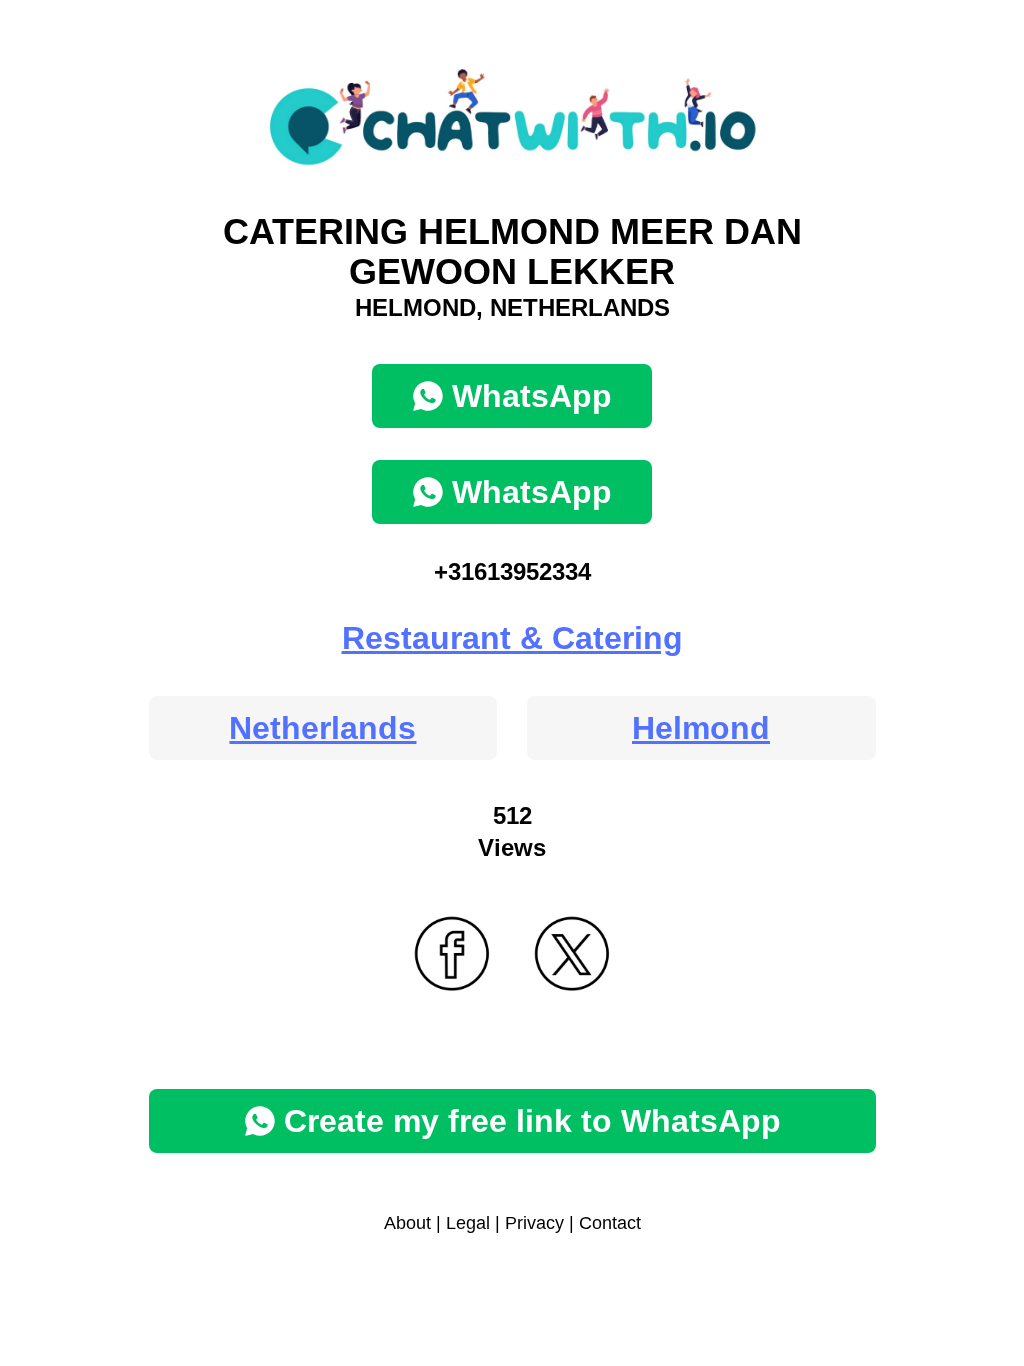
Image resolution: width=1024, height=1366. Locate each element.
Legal (468, 1223)
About (407, 1223)
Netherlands (322, 728)
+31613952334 (512, 571)
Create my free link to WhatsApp (532, 1121)
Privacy (534, 1223)
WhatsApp (532, 396)
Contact (610, 1223)
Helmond (701, 728)
